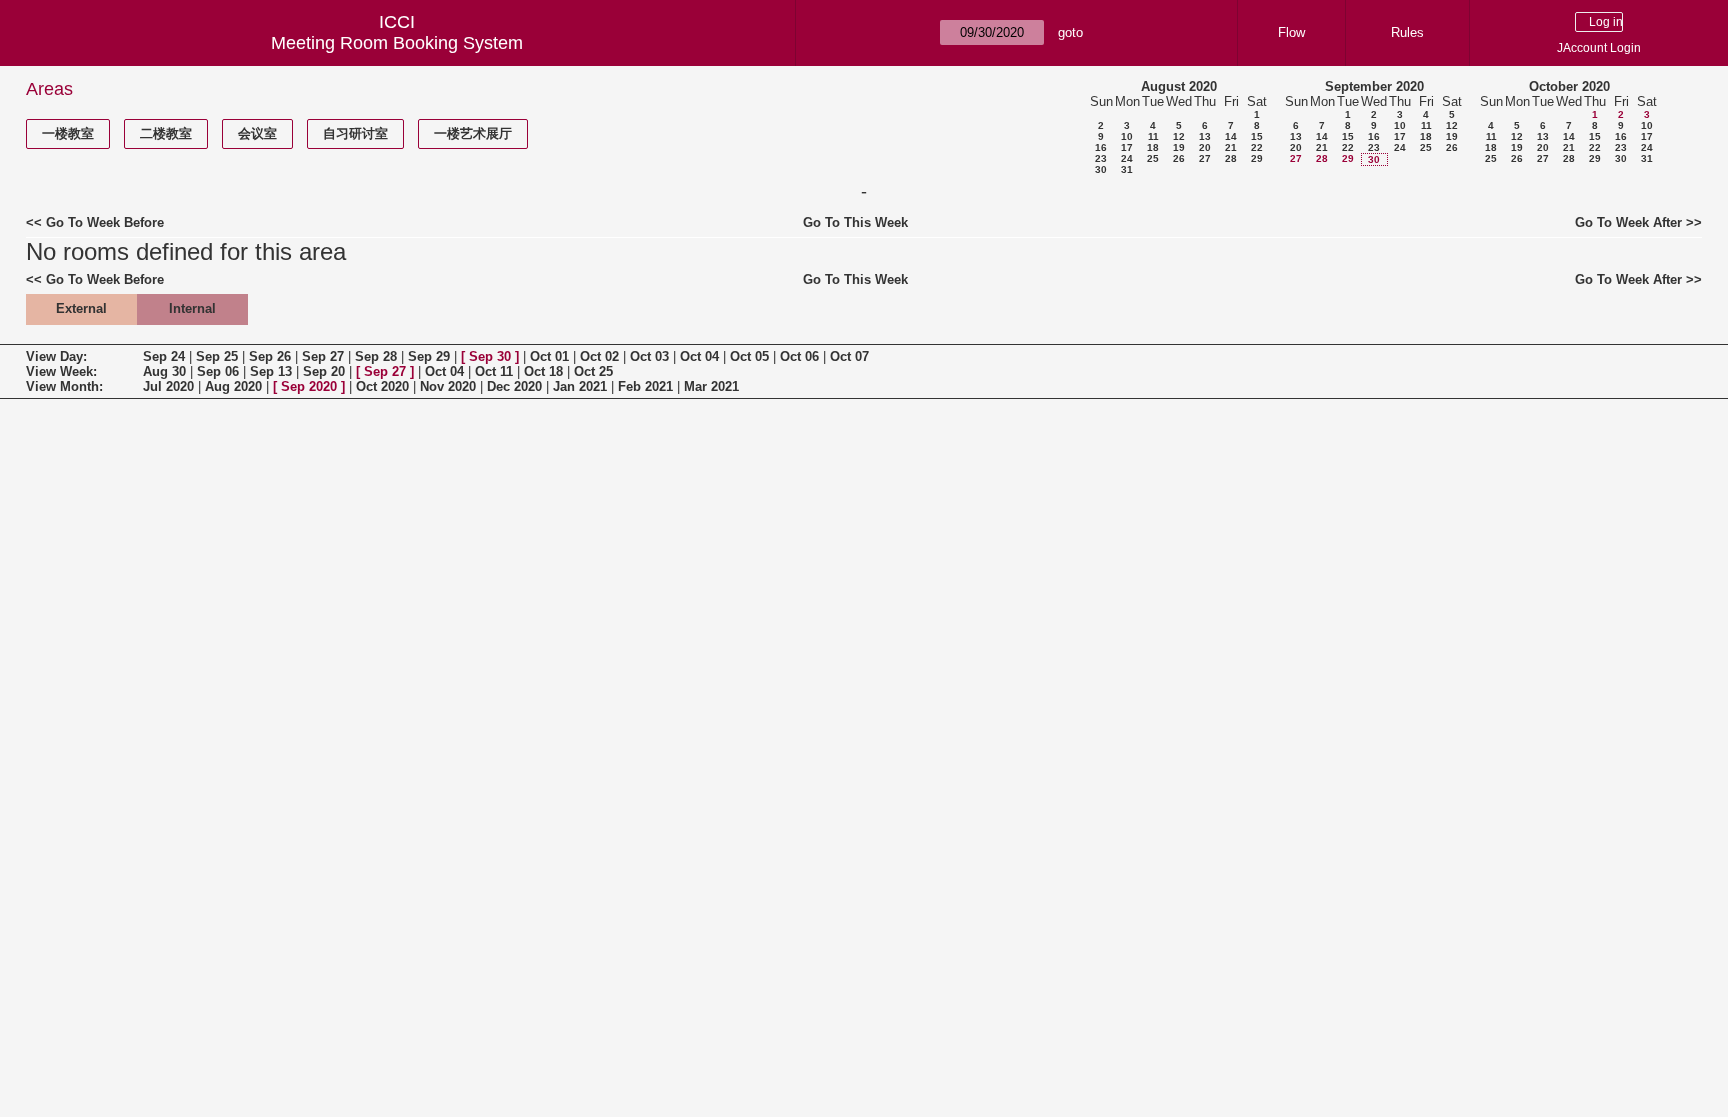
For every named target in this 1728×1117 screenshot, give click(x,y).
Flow (1291, 32)
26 (1179, 158)
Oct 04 (699, 356)
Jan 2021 (580, 386)
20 (1205, 147)
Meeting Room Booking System (397, 43)
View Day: (56, 356)
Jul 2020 (168, 386)
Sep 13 (271, 371)
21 (1231, 147)
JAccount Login (1599, 48)
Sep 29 (429, 356)
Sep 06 (218, 371)
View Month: (64, 386)
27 (1205, 158)
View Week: (61, 371)
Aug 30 (164, 371)
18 (1153, 147)
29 (1257, 158)
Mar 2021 (711, 386)
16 (1101, 147)
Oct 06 (799, 356)
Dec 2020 (514, 386)
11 (1153, 136)
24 (1127, 158)
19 (1179, 147)
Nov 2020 (448, 386)
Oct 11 (494, 371)
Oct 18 (543, 371)
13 (1205, 136)
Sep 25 (217, 356)
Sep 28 (376, 356)
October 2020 (1569, 86)
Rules (1407, 32)
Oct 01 (549, 356)
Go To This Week (855, 222)
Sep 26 (270, 356)
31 (1127, 169)
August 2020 (1179, 86)
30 (1101, 169)
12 (1179, 136)
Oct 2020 (382, 386)
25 (1153, 158)
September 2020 (1374, 86)
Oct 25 (593, 371)
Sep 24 (164, 356)
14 (1231, 136)
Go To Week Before (105, 222)
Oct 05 (749, 356)
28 (1231, 158)
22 (1257, 147)
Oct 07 (849, 356)
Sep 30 (490, 356)
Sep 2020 (309, 386)
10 (1127, 136)
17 (1127, 147)
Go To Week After (1628, 222)
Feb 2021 (645, 386)
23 (1101, 158)
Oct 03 (649, 356)
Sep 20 (324, 371)
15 (1257, 136)
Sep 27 (323, 356)
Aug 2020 (233, 386)
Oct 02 (599, 356)
